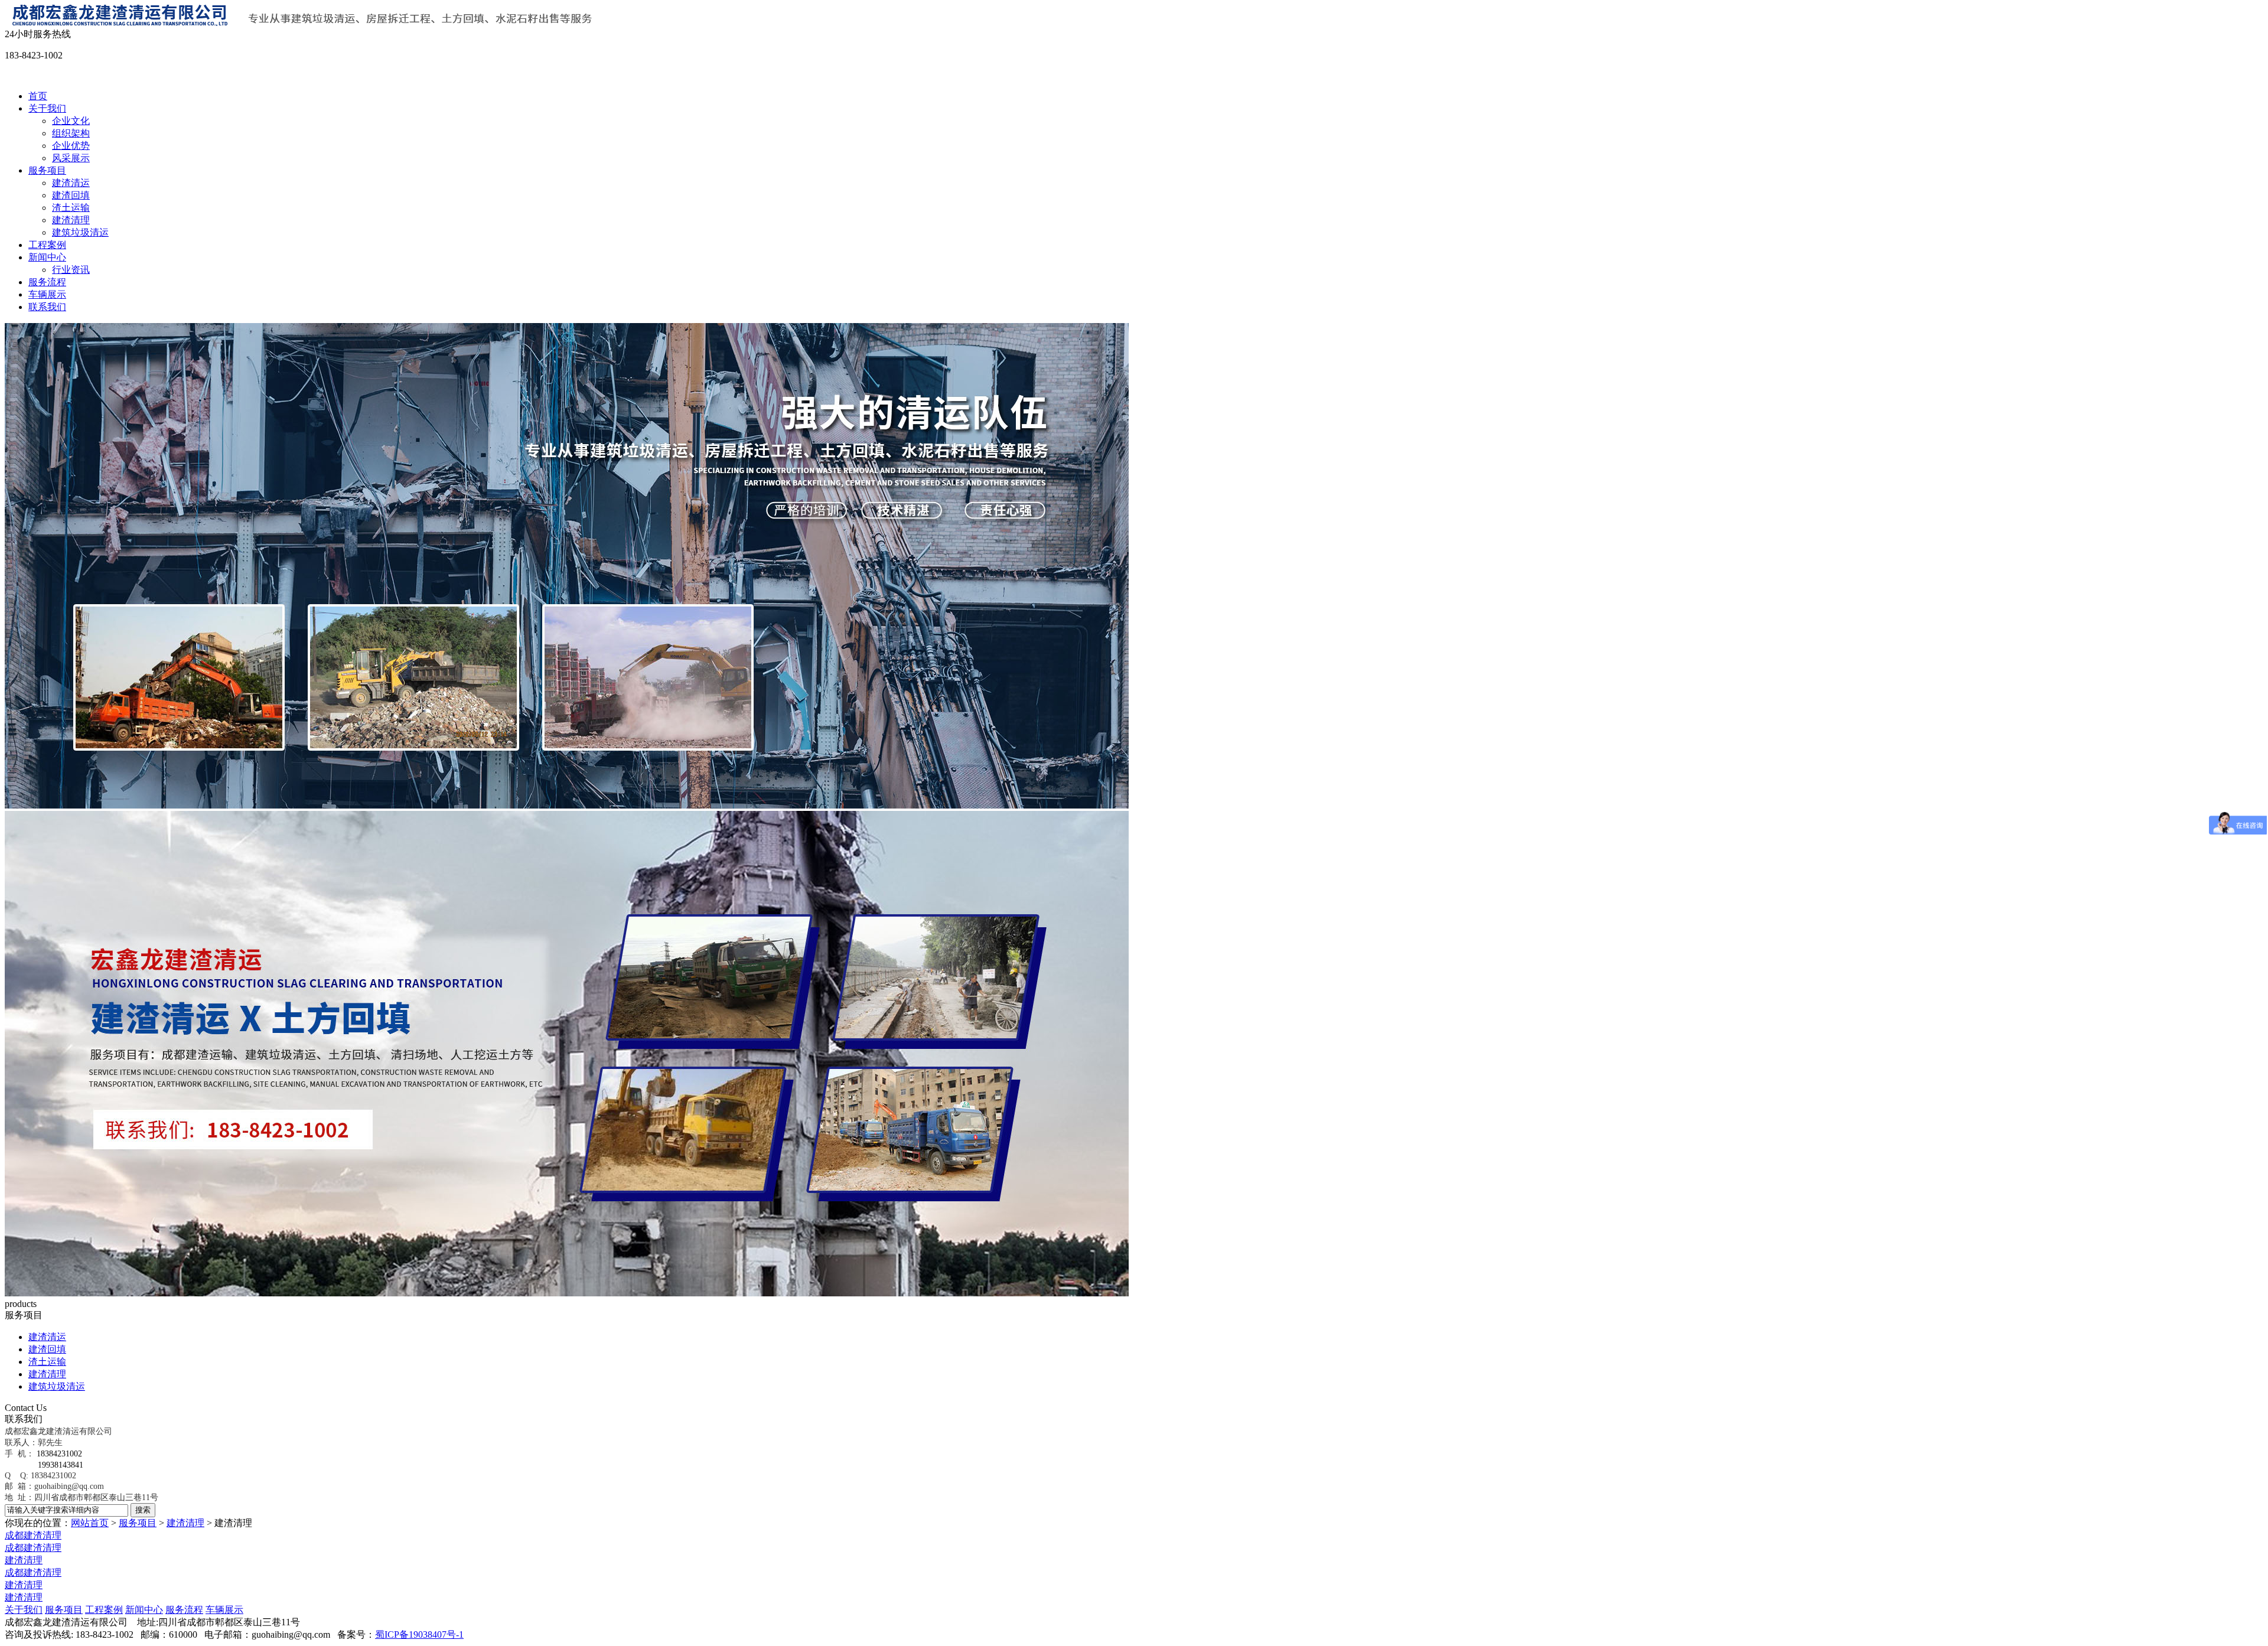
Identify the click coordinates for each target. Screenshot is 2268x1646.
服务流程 (47, 282)
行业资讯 (71, 270)
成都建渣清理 (33, 1535)
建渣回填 (71, 195)
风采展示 (71, 158)
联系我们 (47, 307)
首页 (38, 96)
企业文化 (71, 121)
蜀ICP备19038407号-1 (419, 1634)
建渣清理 (71, 220)
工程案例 (47, 245)
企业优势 (71, 146)
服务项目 (47, 170)
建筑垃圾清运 (80, 232)
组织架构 (71, 133)
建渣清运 (71, 183)
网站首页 (90, 1523)
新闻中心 (47, 257)
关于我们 (47, 108)
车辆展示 (47, 294)
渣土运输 (71, 208)
